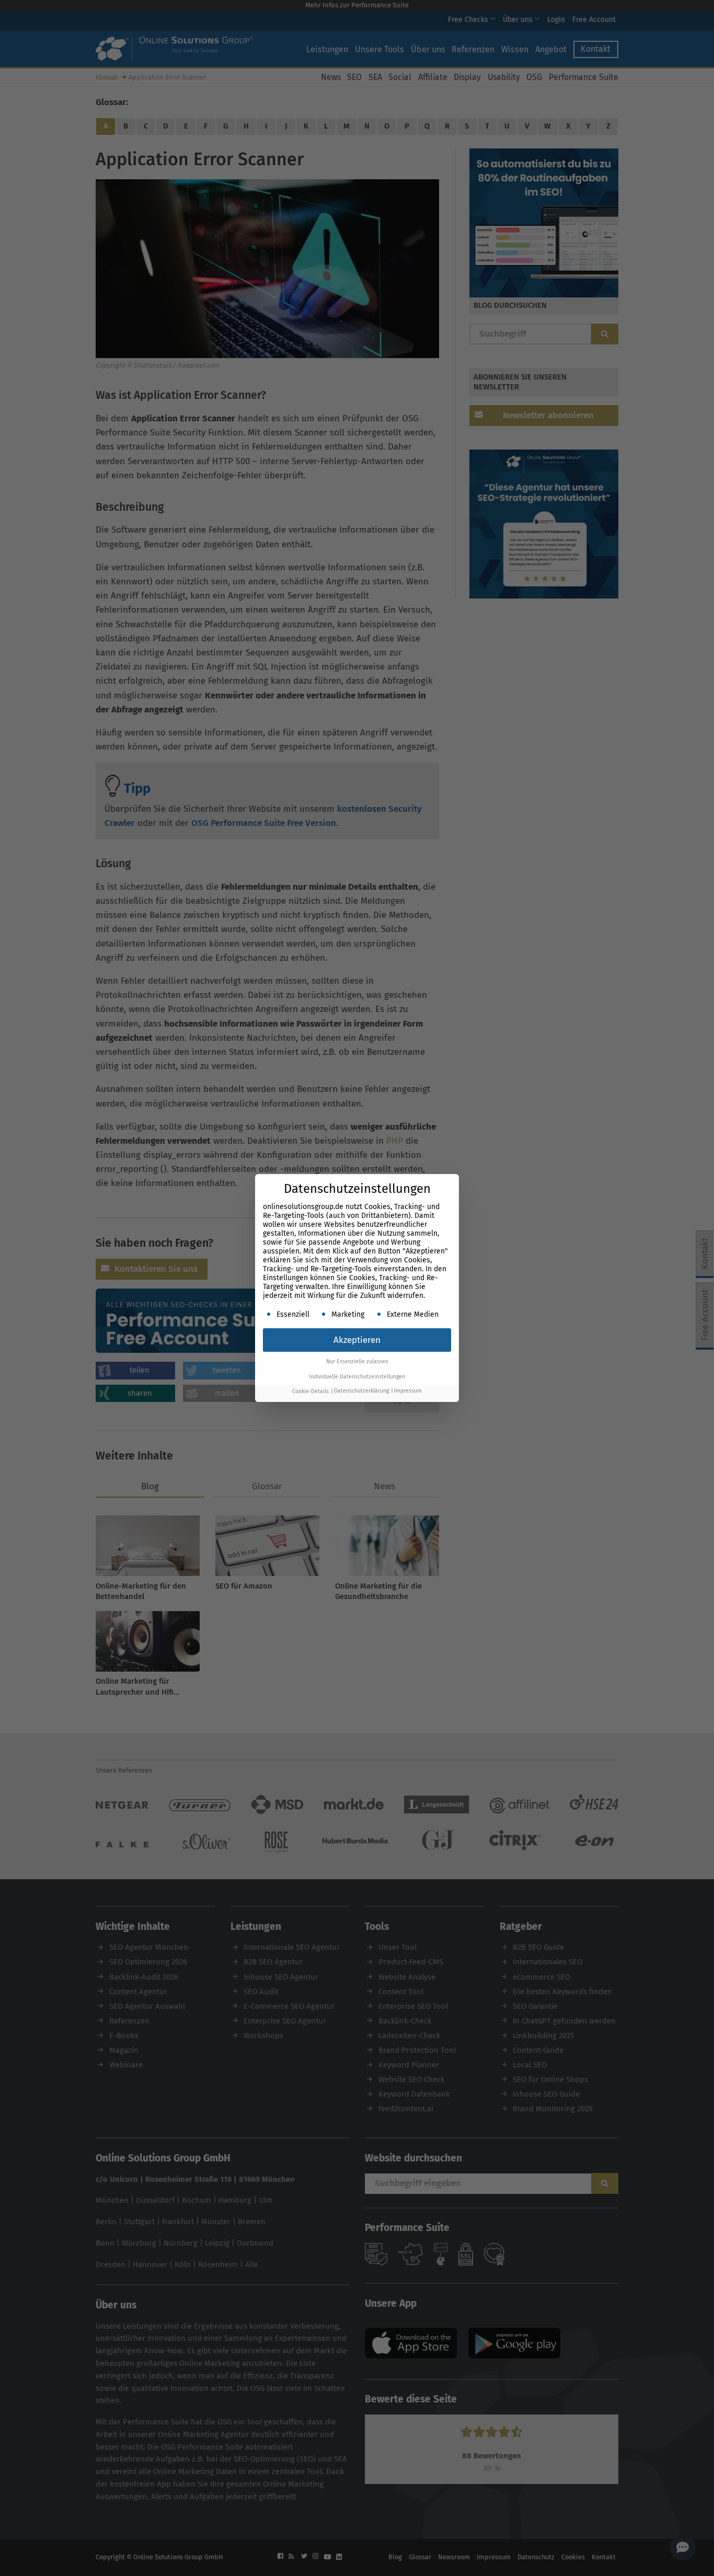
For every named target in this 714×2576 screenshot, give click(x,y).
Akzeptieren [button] (357, 1340)
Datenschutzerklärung (361, 1391)
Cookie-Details (310, 1391)
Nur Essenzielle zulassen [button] (357, 1361)
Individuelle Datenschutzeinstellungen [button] (357, 1377)
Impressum (408, 1391)
